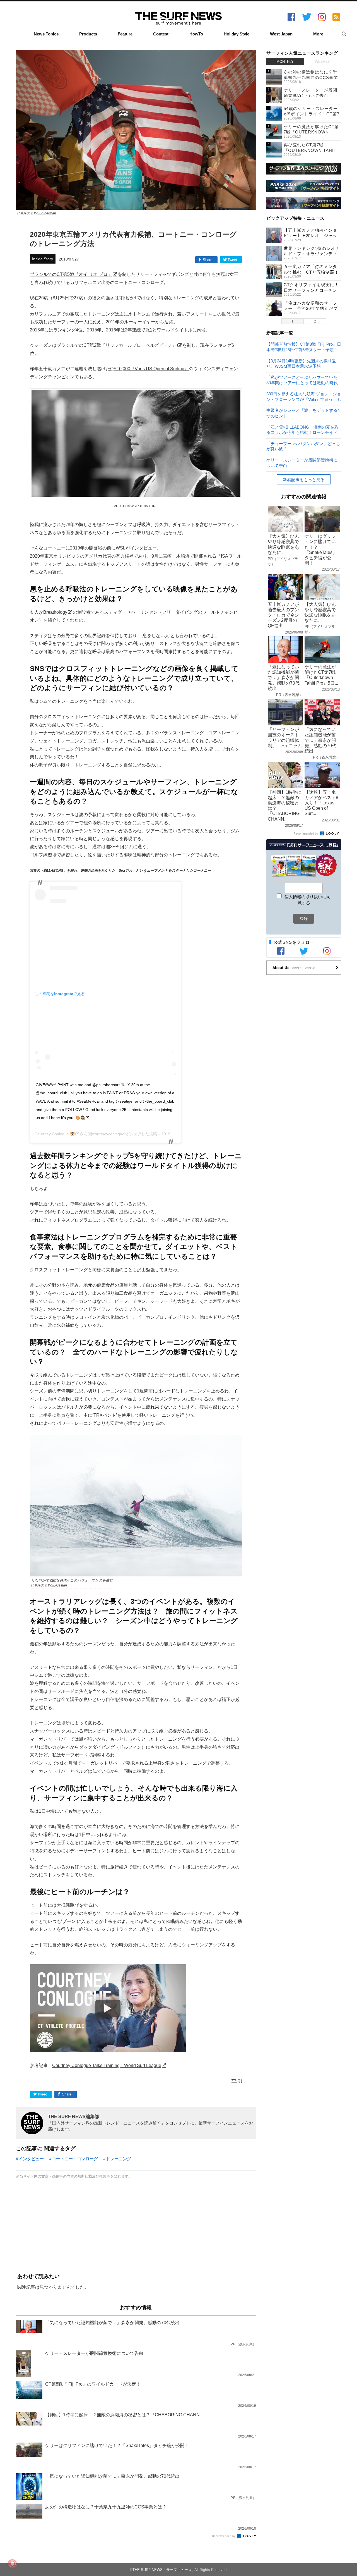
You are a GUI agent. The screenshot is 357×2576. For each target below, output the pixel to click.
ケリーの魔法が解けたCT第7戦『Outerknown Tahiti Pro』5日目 (311, 132)
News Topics (46, 34)
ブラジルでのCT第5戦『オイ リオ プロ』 (71, 274)
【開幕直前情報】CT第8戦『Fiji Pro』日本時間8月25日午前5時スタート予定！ (304, 347)
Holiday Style (237, 34)
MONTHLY (285, 62)
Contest (161, 34)
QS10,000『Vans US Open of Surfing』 (149, 369)
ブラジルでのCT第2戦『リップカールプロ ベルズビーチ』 (117, 345)
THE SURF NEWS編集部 (73, 2116)
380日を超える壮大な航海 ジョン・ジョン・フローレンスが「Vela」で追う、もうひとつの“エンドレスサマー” (304, 396)
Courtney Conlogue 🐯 (55, 1134)
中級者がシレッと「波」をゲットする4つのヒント (303, 413)
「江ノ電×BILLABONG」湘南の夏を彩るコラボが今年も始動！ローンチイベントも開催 (302, 430)
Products (88, 34)
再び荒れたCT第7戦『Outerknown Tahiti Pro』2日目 (311, 150)
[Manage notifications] (12, 2564)
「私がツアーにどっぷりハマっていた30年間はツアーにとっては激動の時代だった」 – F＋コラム (302, 380)
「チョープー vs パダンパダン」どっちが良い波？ (303, 446)
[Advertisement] (136, 2227)
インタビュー (31, 2159)
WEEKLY (322, 62)
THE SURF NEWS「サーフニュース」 (164, 2570)
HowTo (196, 34)
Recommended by (224, 2536)
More (318, 34)
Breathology (55, 612)
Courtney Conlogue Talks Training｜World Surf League (107, 2065)
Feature (125, 34)
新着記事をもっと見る (304, 480)
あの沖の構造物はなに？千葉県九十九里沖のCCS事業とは (311, 77)
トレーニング (119, 2159)
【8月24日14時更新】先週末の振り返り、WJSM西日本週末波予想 (301, 363)
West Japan (281, 34)
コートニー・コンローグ (75, 2159)
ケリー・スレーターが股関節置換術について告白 (302, 463)
